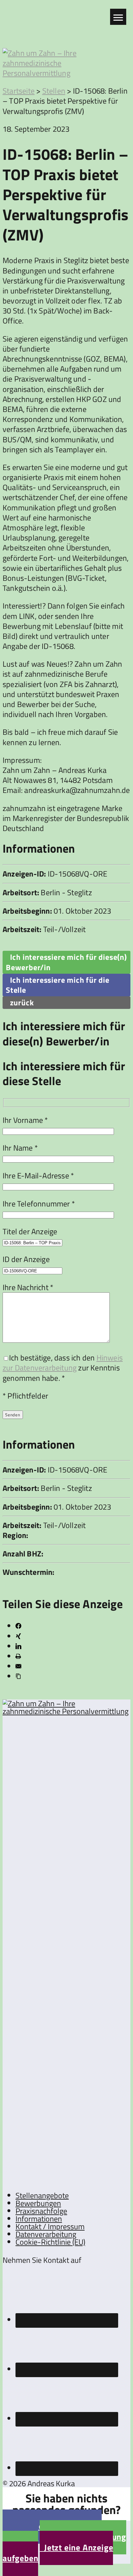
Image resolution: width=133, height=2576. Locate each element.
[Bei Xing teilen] (18, 1636)
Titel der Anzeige (30, 1231)
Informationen (39, 2219)
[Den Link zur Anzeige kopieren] (18, 1676)
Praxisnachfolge (41, 2211)
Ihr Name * (20, 1148)
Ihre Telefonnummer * (39, 1204)
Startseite (19, 91)
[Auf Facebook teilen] (18, 1626)
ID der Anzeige (26, 1259)
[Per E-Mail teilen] (18, 1666)
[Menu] (118, 17)
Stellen (54, 91)
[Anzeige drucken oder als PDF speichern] (18, 1656)
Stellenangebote (42, 2195)
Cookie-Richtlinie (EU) (50, 2242)
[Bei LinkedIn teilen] (18, 1646)
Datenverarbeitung (46, 2234)
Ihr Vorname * (25, 1120)
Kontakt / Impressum (50, 2226)
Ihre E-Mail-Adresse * (38, 1175)
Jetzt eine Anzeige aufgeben (58, 2553)
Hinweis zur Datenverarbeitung (63, 1363)
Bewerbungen (38, 2203)
